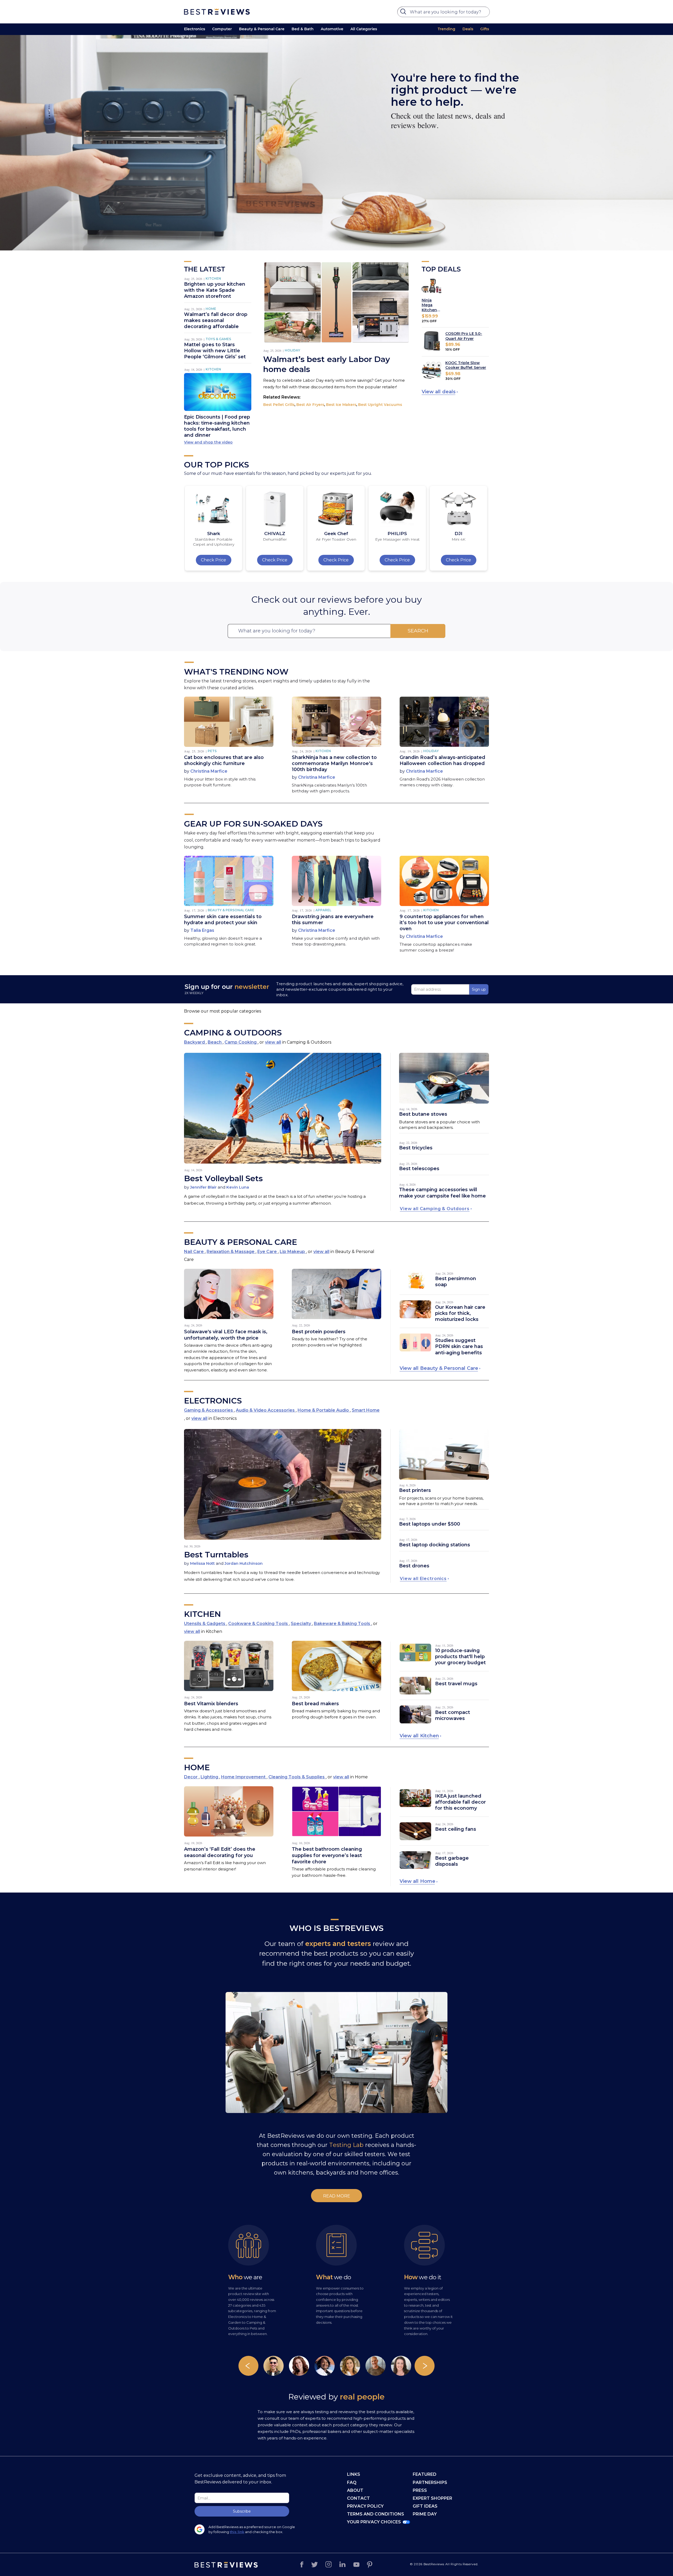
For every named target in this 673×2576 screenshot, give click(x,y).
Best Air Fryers (310, 405)
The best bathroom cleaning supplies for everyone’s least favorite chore (327, 1855)
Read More (337, 2196)
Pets (212, 751)
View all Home (417, 1881)
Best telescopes (419, 1169)
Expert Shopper (432, 2498)
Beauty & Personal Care (262, 29)
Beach (215, 1042)
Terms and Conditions (376, 2514)
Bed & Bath (303, 29)
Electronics (195, 29)
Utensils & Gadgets (205, 1624)
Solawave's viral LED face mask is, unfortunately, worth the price (226, 1335)
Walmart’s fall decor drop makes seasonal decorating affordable (216, 320)
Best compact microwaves (453, 1715)
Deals (468, 29)
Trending (447, 29)
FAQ (352, 2482)
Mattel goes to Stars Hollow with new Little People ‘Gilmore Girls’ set (215, 351)
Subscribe (242, 2511)
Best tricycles (416, 1148)
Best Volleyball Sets (223, 1178)
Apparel (323, 910)
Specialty (301, 1624)
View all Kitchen (419, 1736)
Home (211, 309)
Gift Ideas (425, 2506)
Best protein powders (319, 1332)
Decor (191, 1777)
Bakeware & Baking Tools (343, 1624)
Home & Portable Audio (324, 1410)
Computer (222, 29)
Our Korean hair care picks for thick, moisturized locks (460, 1313)
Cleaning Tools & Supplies (297, 1777)
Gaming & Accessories (209, 1410)
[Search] (404, 13)
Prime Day (425, 2514)
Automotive (332, 29)
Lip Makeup (293, 1252)
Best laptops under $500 (430, 1524)
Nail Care (194, 1252)
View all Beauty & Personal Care (439, 1368)
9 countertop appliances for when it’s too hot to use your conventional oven (444, 923)
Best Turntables (216, 1555)
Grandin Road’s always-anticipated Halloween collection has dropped (442, 760)
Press (420, 2490)
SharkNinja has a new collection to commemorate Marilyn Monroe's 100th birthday (334, 763)
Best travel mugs (456, 1684)
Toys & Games (218, 339)
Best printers (415, 1490)
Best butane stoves (423, 1114)
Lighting (210, 1777)
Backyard (195, 1042)
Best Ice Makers (341, 405)
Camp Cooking (241, 1042)
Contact (358, 2498)
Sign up (479, 989)
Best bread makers (315, 1704)
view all (273, 1042)
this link (237, 2532)
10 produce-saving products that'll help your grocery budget (460, 1657)
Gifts (485, 29)
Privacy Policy (365, 2506)
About (355, 2490)
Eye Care (268, 1252)
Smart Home (366, 1410)
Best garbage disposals (452, 1861)
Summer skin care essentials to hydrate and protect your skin (223, 920)
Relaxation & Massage (231, 1252)
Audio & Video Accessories (266, 1410)
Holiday (292, 350)
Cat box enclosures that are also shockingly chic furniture (224, 760)
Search (418, 631)
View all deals (439, 392)
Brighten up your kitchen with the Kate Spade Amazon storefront (215, 290)
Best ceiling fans (456, 1829)
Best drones (414, 1566)
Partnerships (430, 2482)
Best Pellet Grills (279, 405)
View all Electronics (423, 1579)
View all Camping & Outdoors (435, 1209)
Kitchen (213, 278)
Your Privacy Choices (374, 2522)
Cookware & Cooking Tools (259, 1624)
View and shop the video (208, 442)
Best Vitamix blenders (211, 1704)
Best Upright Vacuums (380, 405)
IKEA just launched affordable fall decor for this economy (460, 1802)
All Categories (364, 29)
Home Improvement (244, 1777)
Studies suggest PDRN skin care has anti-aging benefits (459, 1346)
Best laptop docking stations (435, 1545)
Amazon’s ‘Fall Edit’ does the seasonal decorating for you (220, 1852)
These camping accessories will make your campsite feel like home (442, 1193)
